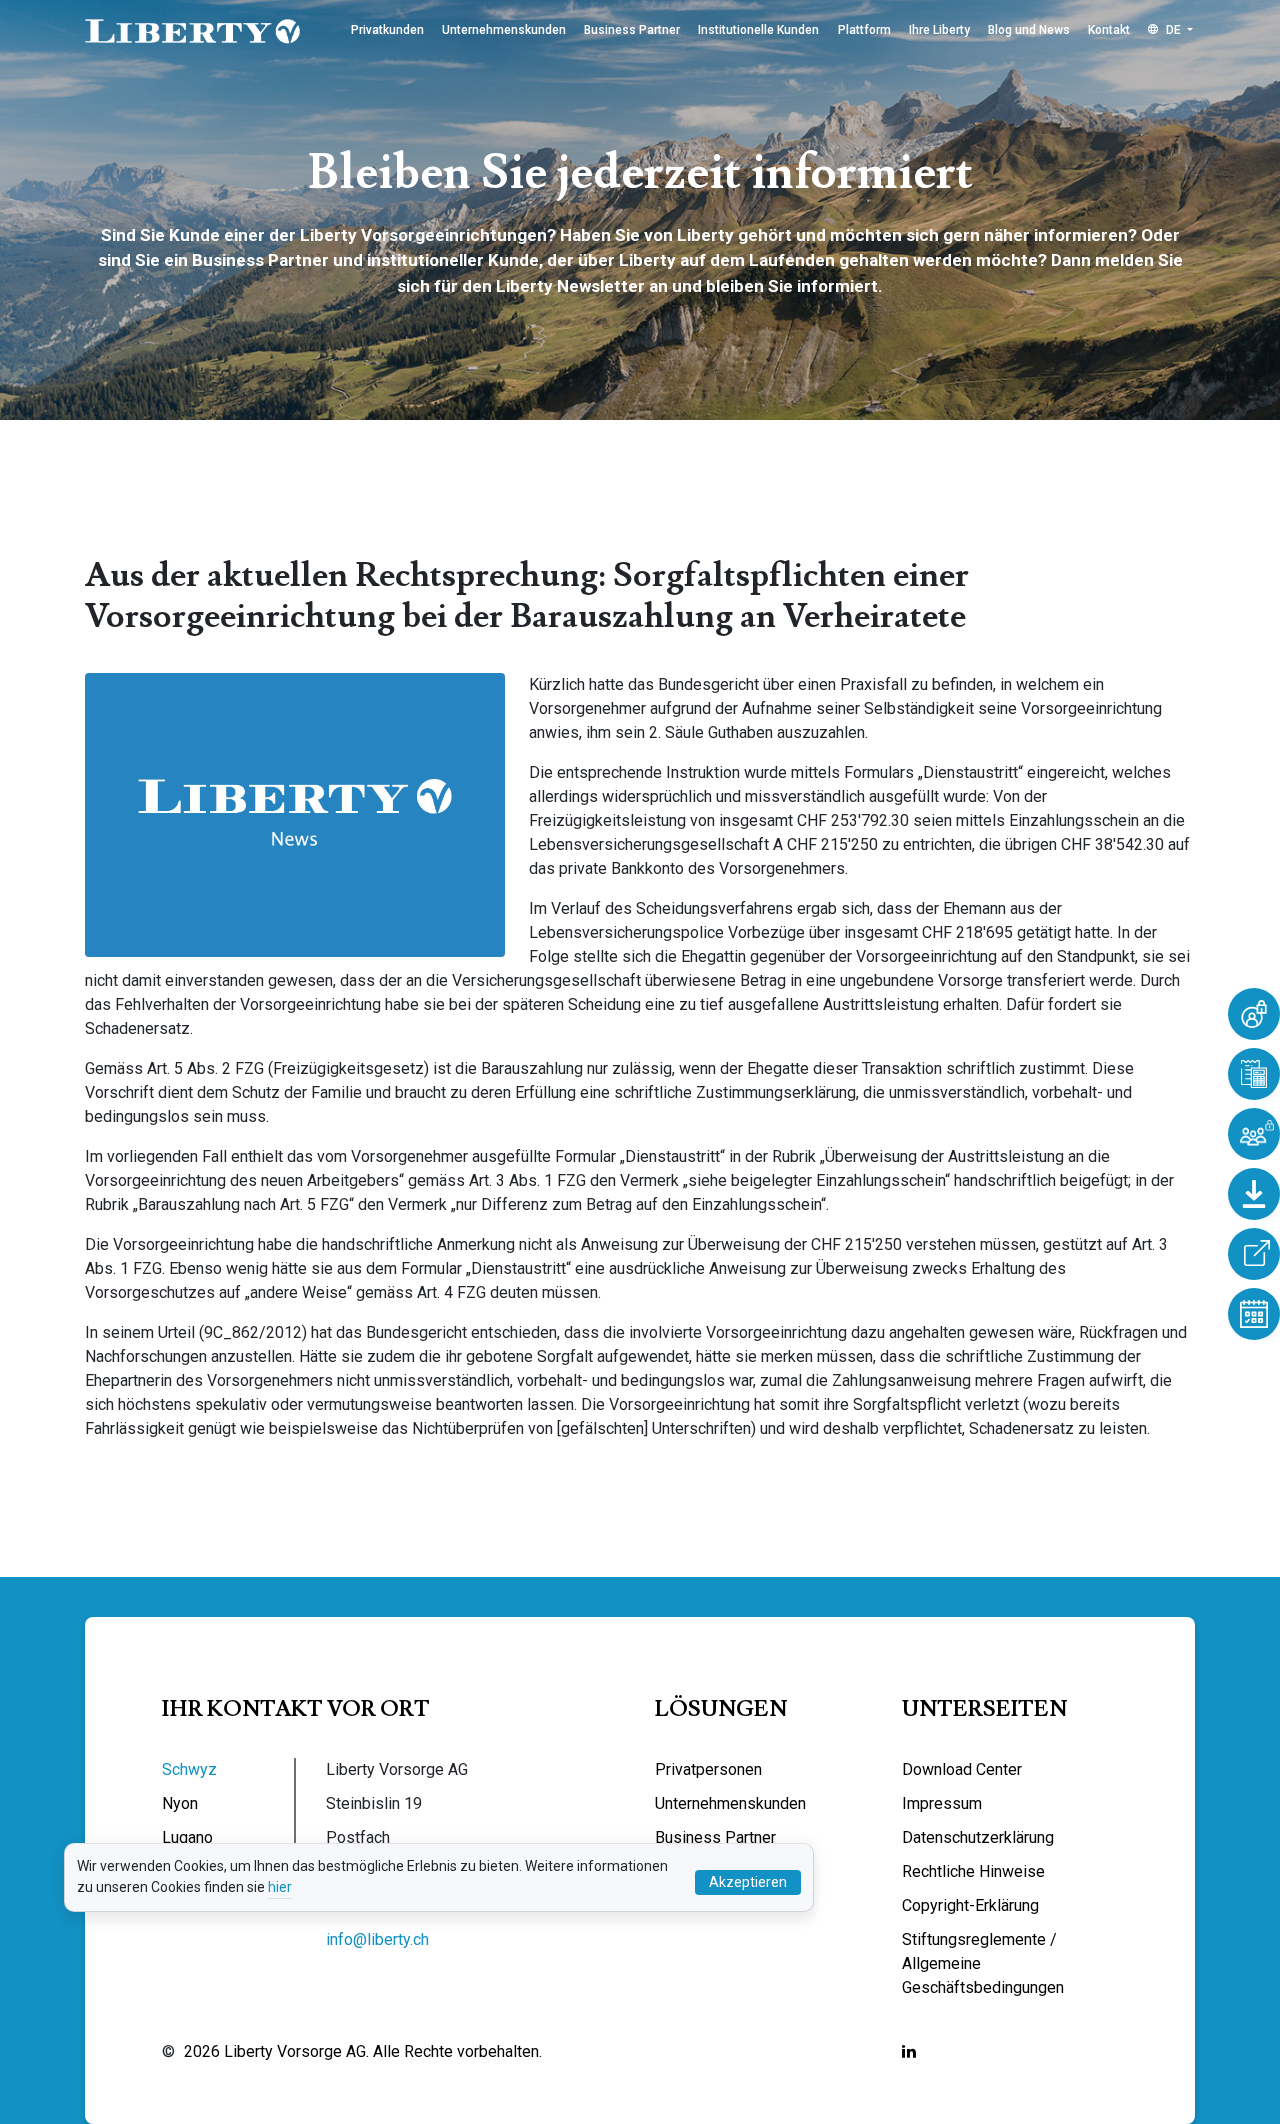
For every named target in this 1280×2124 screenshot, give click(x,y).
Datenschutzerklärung (978, 1837)
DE (1173, 30)
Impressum (942, 1803)
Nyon (180, 1803)
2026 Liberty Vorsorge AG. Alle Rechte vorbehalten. (363, 2051)
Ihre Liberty (939, 30)
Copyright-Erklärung (970, 1905)
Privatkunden (387, 30)
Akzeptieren (748, 1882)
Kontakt (1109, 30)
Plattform (864, 30)
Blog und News (1029, 30)
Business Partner (632, 30)
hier (280, 1887)
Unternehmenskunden (504, 30)
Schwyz (189, 1769)
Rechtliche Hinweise (973, 1871)
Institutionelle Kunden (758, 30)
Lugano (187, 1837)
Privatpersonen (708, 1769)
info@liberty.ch (377, 1939)
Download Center (962, 1769)
